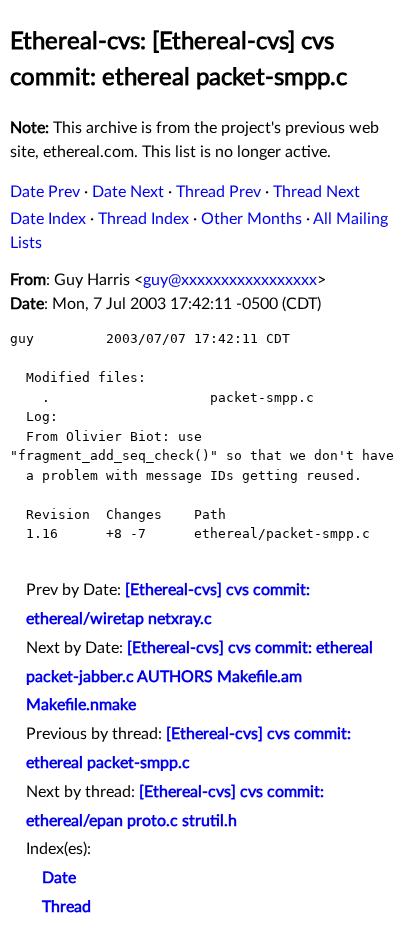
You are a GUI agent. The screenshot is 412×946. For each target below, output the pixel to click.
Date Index (48, 219)
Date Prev (45, 192)
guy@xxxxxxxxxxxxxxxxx (230, 280)
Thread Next (316, 192)
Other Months (251, 219)
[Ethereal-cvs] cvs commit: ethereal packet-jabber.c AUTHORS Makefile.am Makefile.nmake (199, 677)
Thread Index (143, 219)
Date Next (128, 192)
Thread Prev (218, 192)
